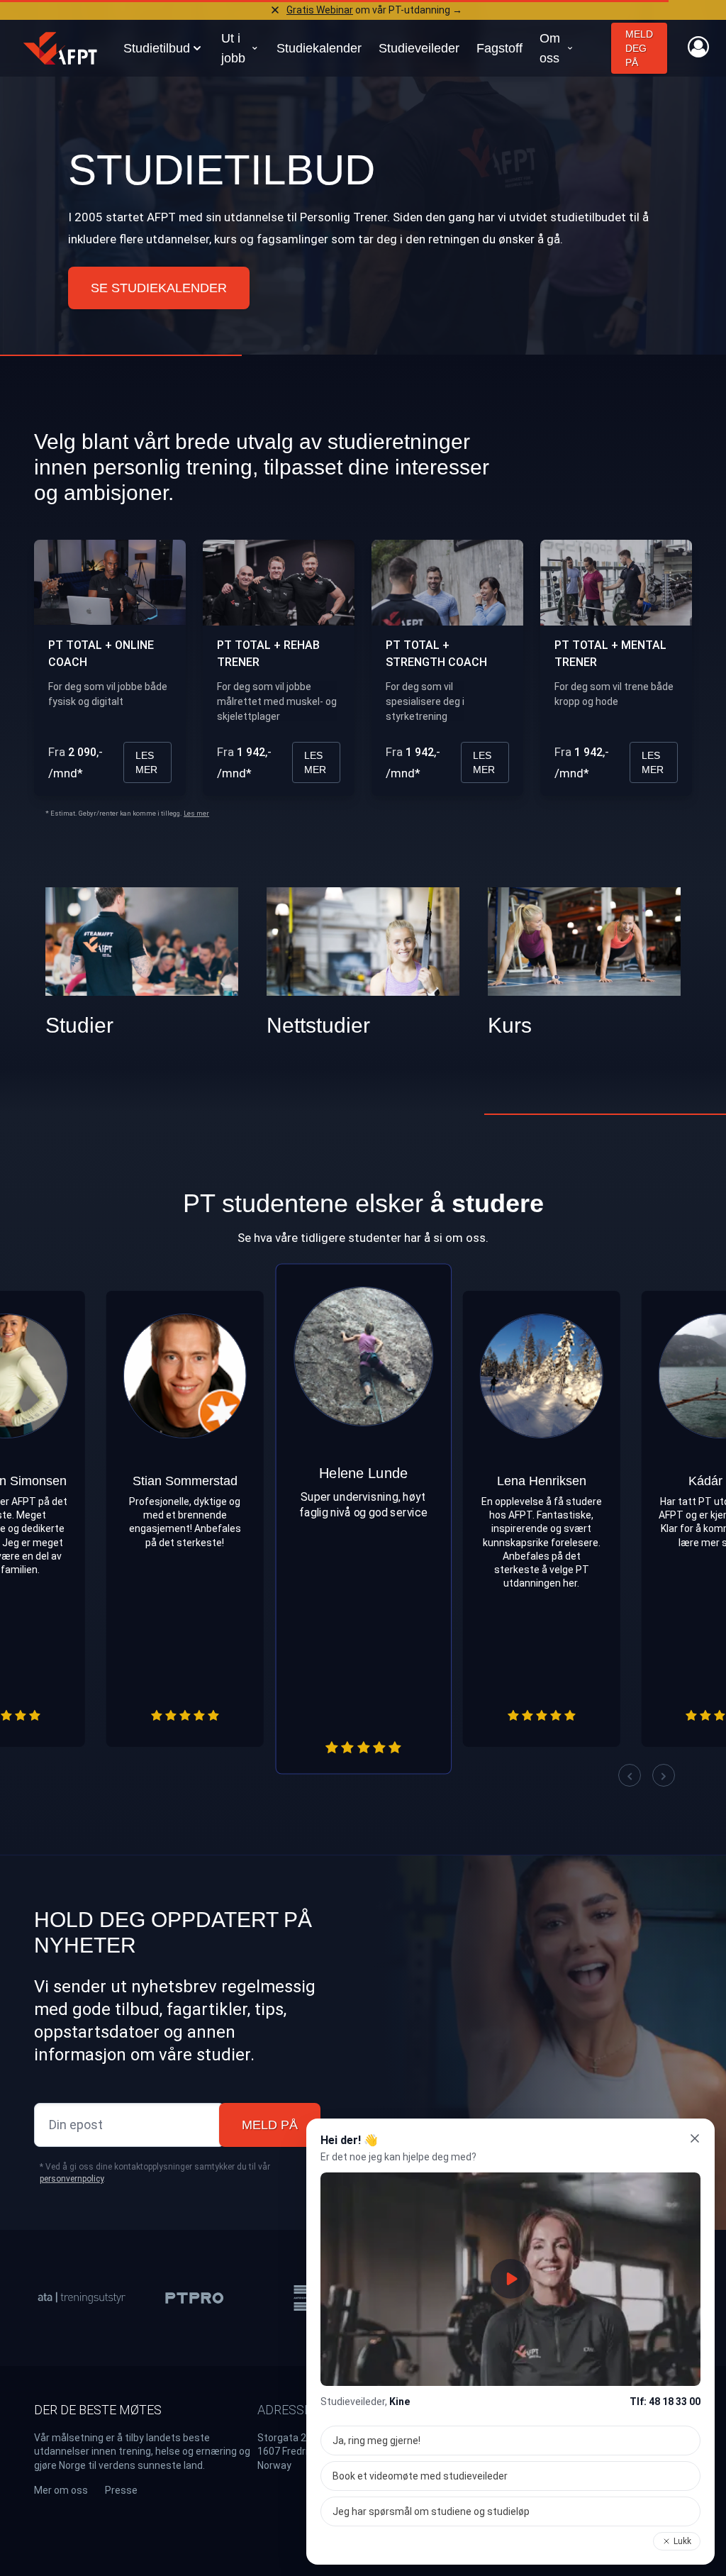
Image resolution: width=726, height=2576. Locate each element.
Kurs (510, 1025)
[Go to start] (60, 48)
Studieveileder (419, 48)
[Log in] (698, 47)
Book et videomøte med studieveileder (420, 2476)
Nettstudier (318, 1025)
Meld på (270, 2125)
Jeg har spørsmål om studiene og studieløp (431, 2511)
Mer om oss (61, 2490)
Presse (121, 2490)
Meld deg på (639, 48)
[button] (630, 1775)
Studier (79, 1025)
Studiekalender (319, 48)
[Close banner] (275, 10)
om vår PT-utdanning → (374, 10)
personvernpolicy (72, 2179)
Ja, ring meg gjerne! (376, 2441)
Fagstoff (499, 48)
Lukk (682, 2541)
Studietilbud (222, 170)
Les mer (146, 762)
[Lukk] (695, 2138)
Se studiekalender (159, 288)
